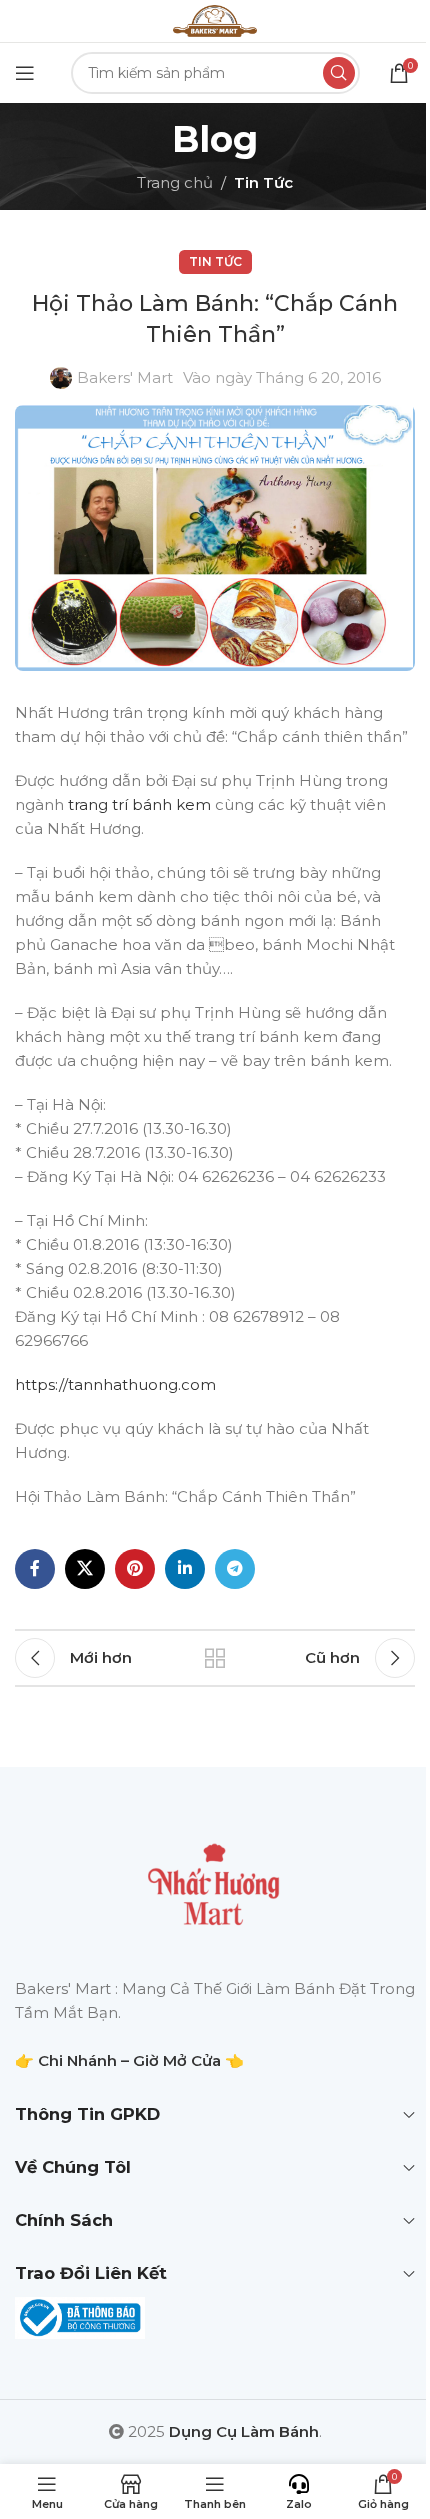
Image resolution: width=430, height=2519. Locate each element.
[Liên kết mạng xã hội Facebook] (35, 1569)
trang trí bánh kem (139, 804)
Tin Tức (263, 182)
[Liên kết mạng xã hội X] (85, 1569)
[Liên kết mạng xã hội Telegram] (235, 1569)
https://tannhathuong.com (115, 1384)
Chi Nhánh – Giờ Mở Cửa (129, 2060)
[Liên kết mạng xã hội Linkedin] (185, 1569)
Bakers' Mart (125, 377)
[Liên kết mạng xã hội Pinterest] (135, 1569)
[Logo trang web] (215, 19)
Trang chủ (175, 182)
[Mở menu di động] (25, 73)
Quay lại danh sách (215, 1658)
